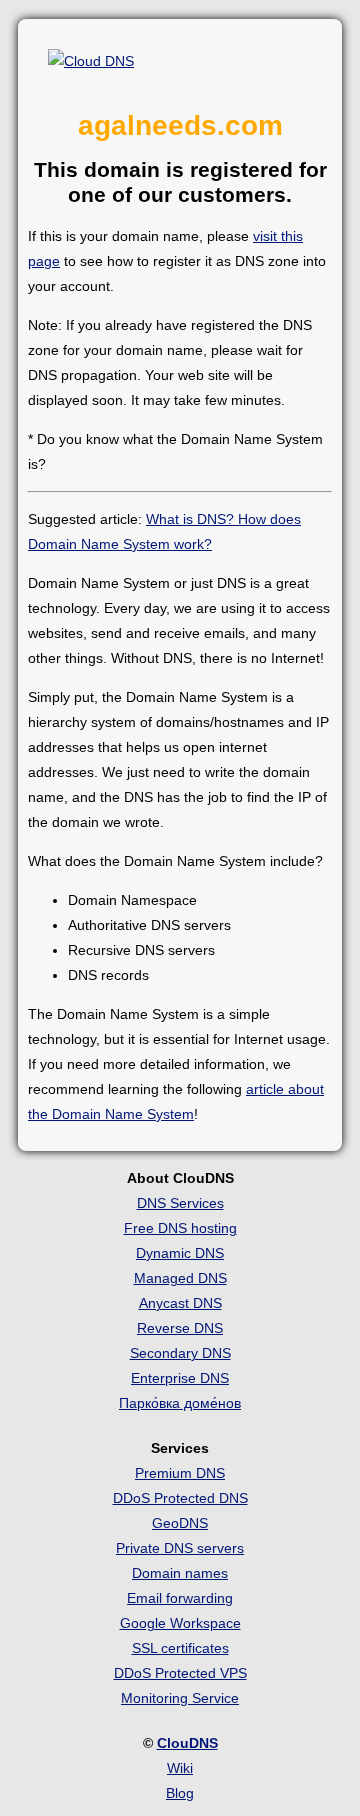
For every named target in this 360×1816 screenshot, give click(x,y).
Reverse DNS (180, 1328)
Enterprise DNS (180, 1378)
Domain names (180, 1573)
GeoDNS (180, 1523)
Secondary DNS (180, 1353)
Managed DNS (180, 1278)
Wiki (180, 1768)
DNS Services (180, 1203)
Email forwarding (180, 1598)
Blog (180, 1793)
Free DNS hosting (180, 1228)
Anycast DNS (180, 1303)
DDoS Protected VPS (180, 1673)
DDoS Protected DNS (180, 1498)
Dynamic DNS (180, 1253)
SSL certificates (180, 1648)
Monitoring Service (180, 1698)
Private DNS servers (180, 1548)
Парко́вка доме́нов (180, 1403)
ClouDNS (187, 1743)
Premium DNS (180, 1473)
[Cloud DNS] (91, 61)
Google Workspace (180, 1623)
